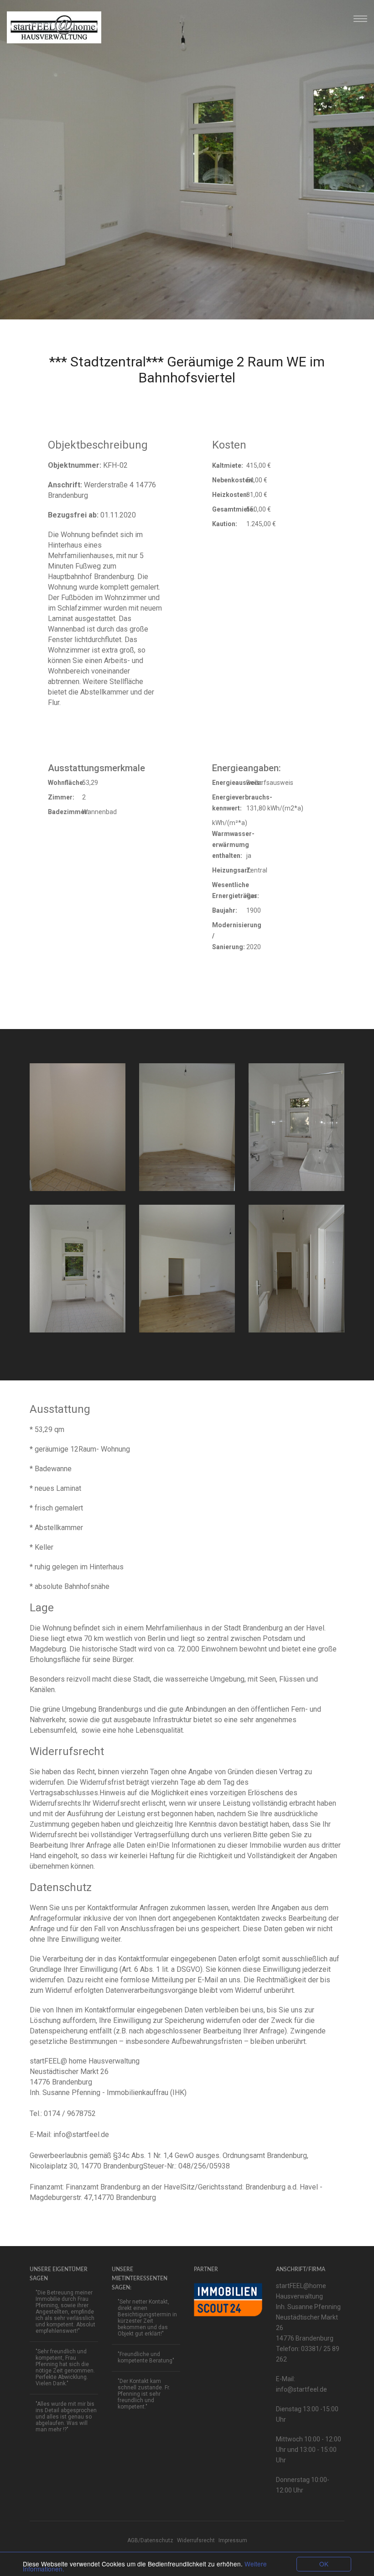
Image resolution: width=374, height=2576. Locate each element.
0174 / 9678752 (70, 2114)
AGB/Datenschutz (150, 2540)
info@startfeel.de (81, 2134)
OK (324, 2564)
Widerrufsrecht (196, 2540)
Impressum (233, 2540)
